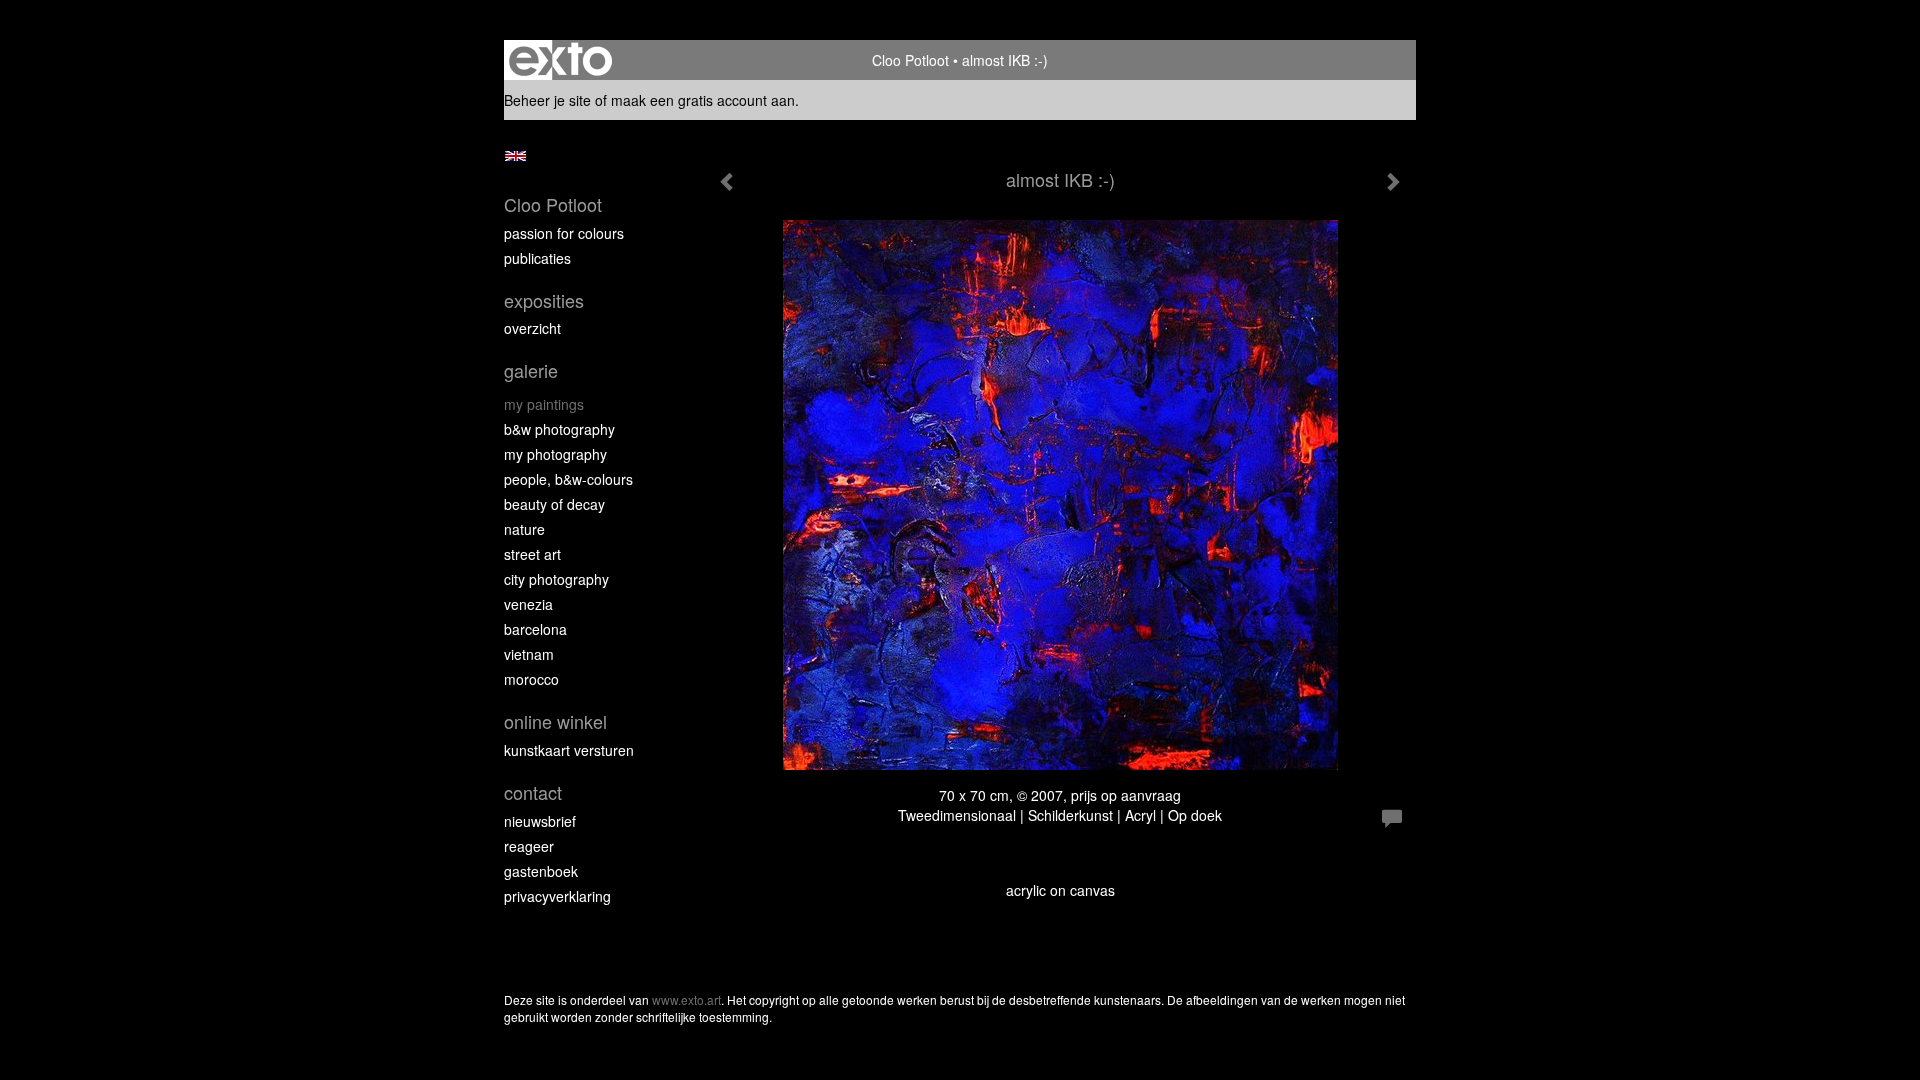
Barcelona (535, 629)
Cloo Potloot (910, 60)
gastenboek (541, 871)
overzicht (532, 328)
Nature (524, 529)
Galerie (531, 370)
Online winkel (555, 721)
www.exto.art (686, 999)
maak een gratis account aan (703, 100)
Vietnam (529, 654)
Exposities (544, 300)
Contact (533, 792)
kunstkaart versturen (569, 750)
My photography (555, 454)
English (515, 156)
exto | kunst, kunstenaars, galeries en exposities (560, 60)
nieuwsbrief (540, 821)
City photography (556, 579)
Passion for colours (564, 233)
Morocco (531, 679)
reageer (529, 846)
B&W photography (559, 429)
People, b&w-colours (568, 479)
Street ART (532, 554)
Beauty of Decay (554, 504)
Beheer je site (547, 100)
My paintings (544, 404)
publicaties (537, 258)
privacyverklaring (557, 896)
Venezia (528, 604)
